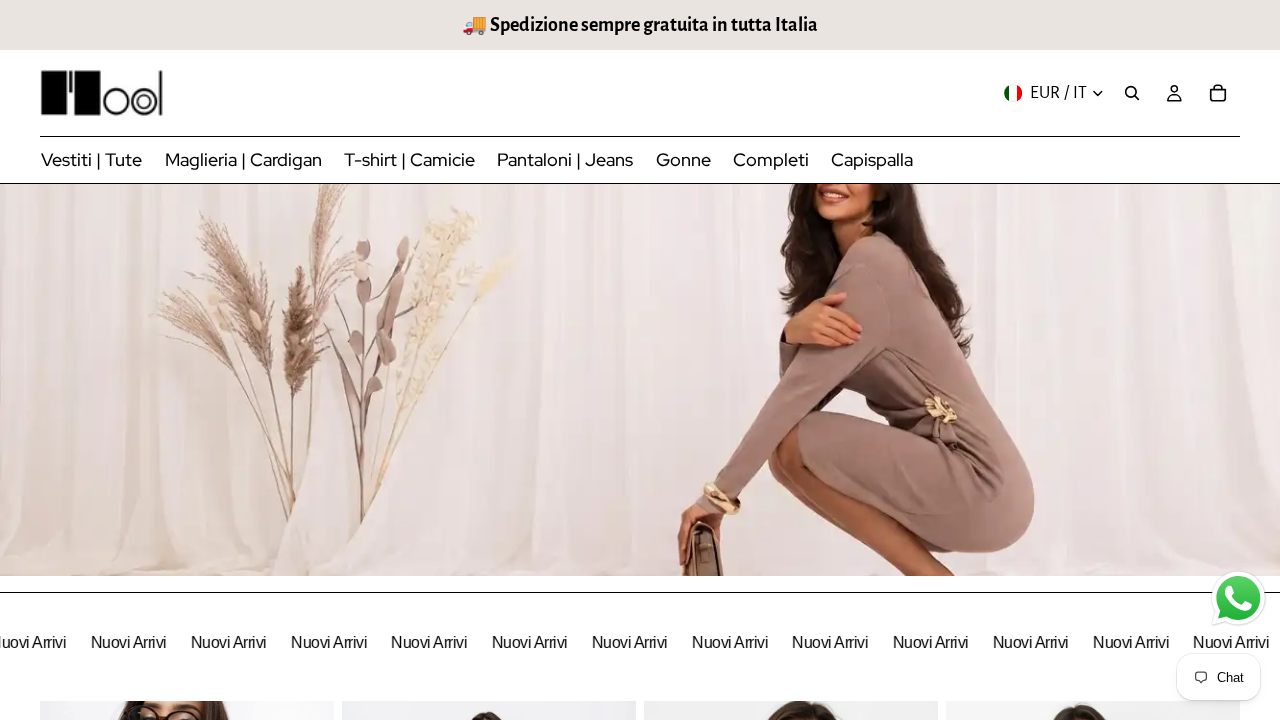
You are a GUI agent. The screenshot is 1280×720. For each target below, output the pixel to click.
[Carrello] (1218, 93)
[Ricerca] (1132, 93)
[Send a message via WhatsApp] (1238, 598)
